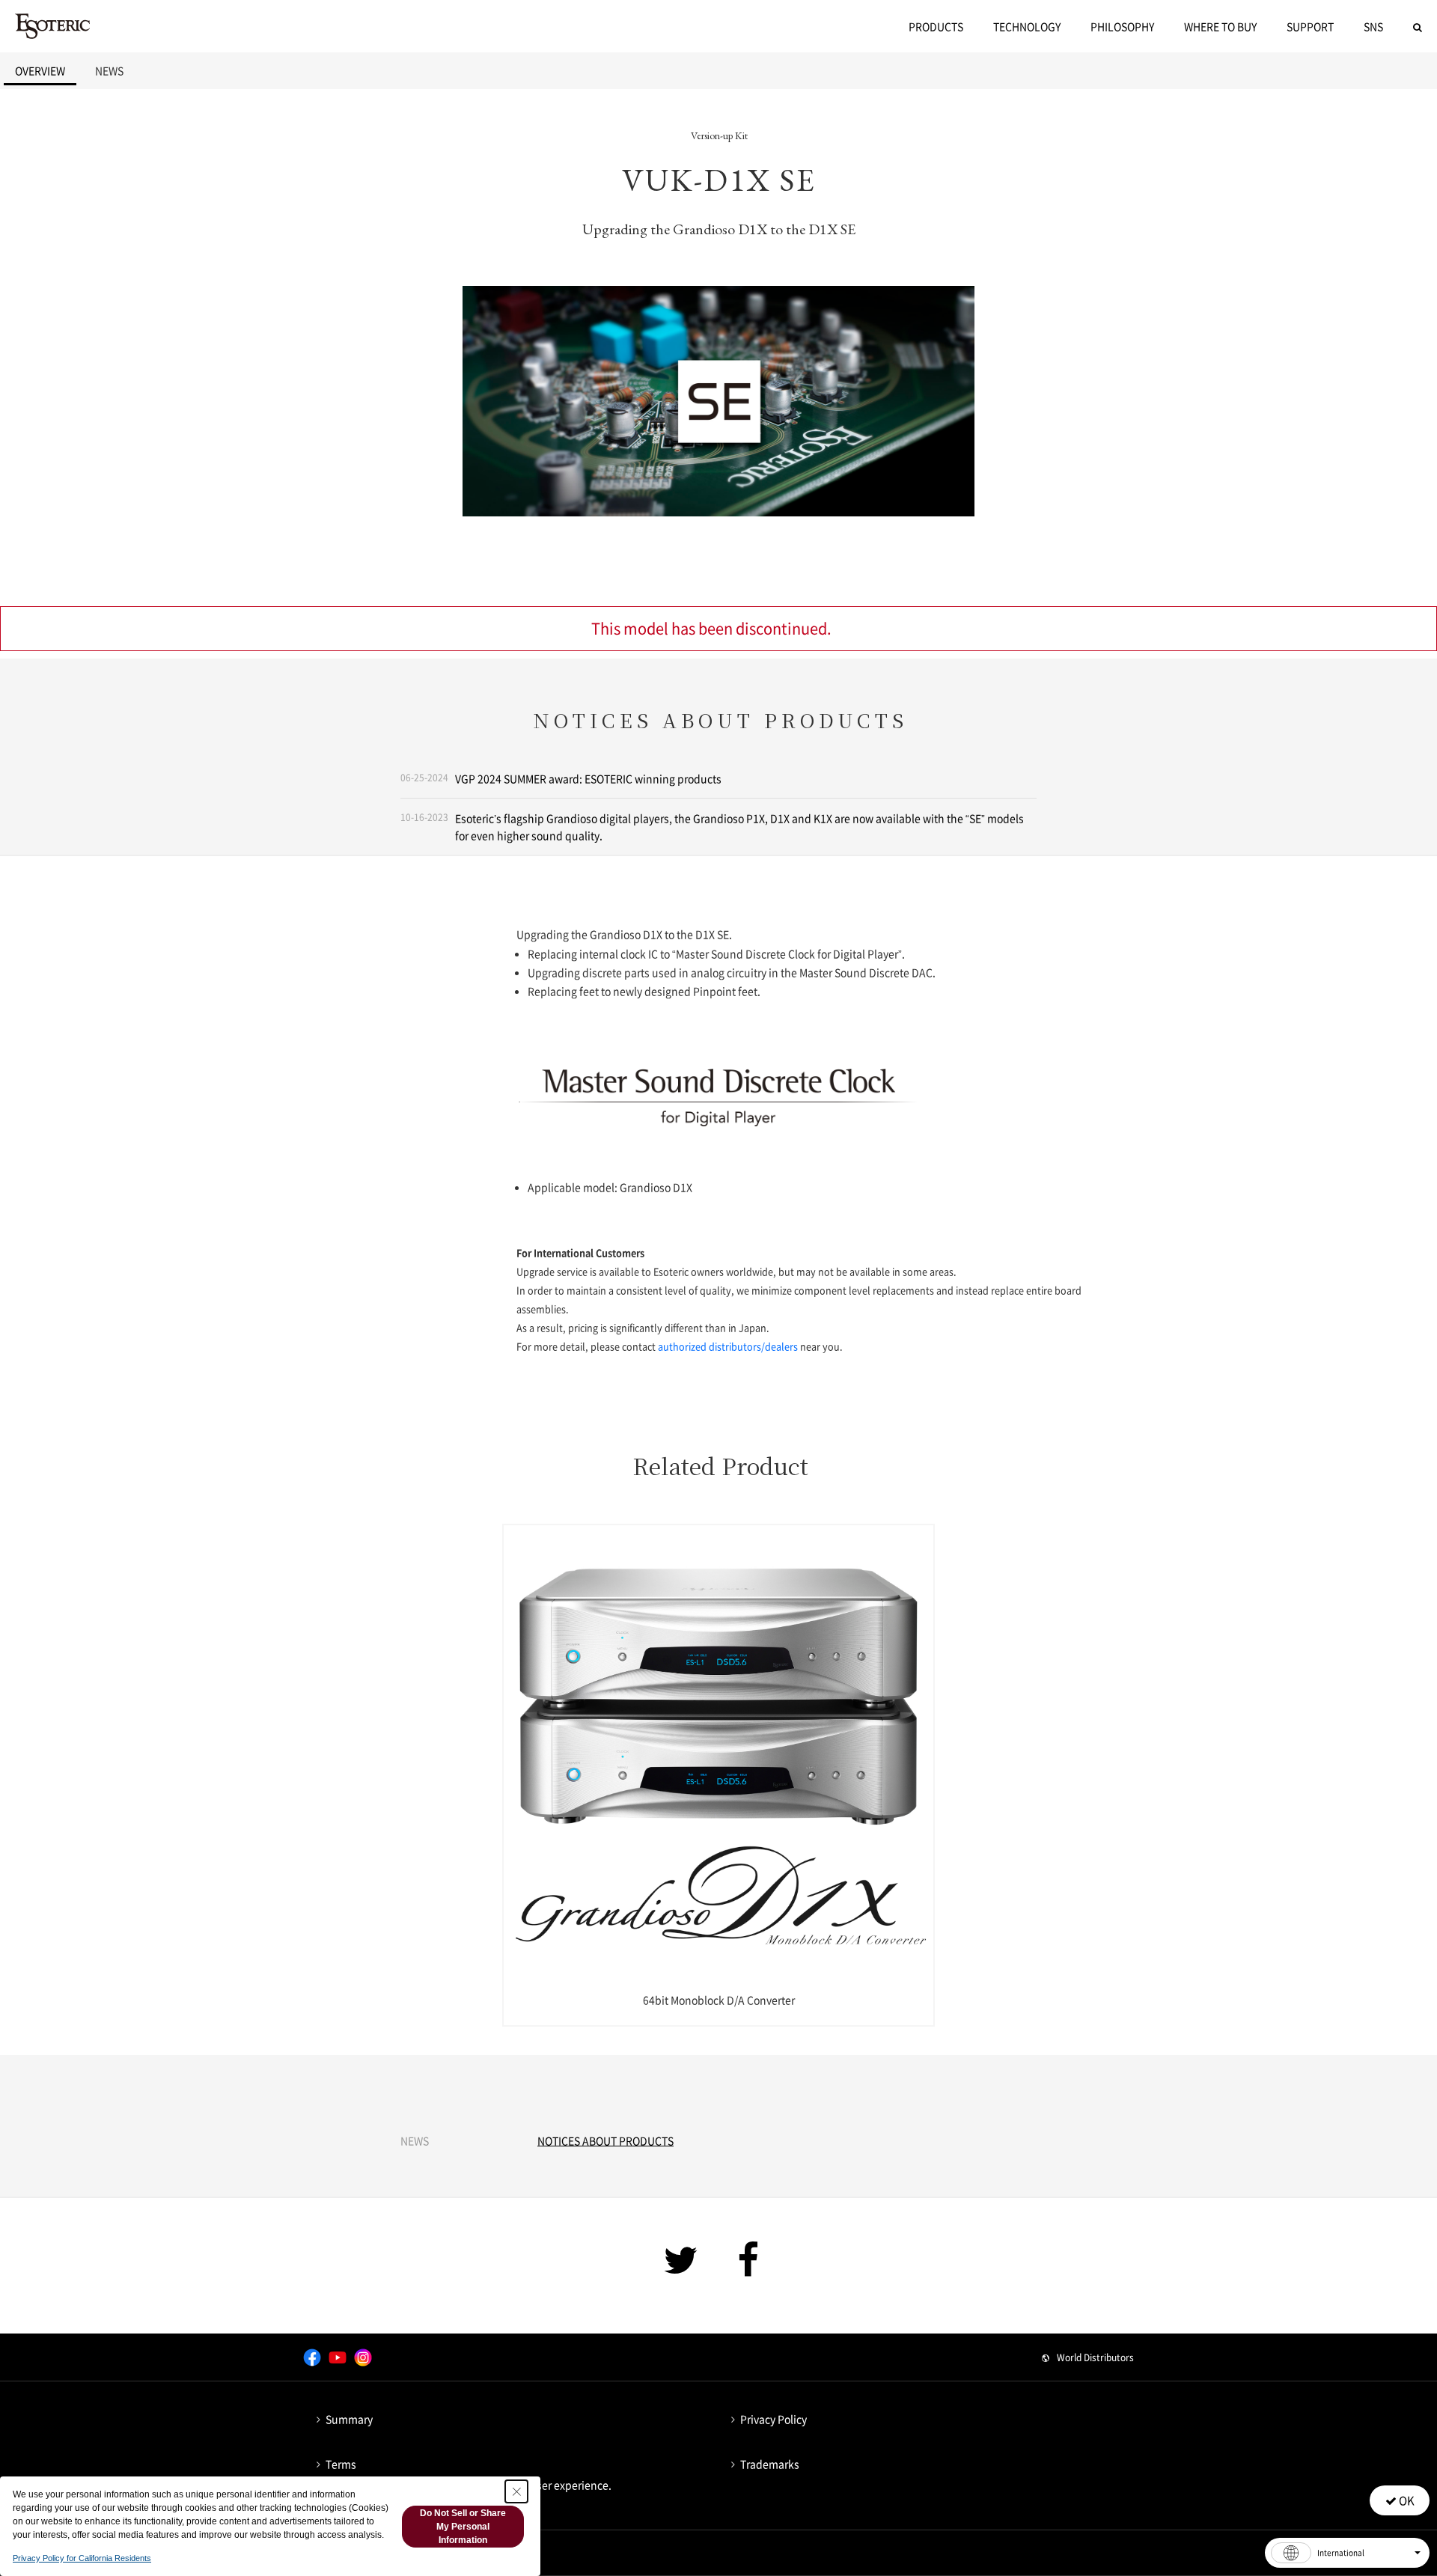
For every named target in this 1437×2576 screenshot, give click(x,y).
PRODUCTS (936, 26)
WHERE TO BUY (1220, 26)
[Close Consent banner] (516, 2491)
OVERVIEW (40, 70)
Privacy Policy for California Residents (82, 2558)
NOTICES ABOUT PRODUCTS (605, 2140)
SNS (1373, 26)
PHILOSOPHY (1122, 26)
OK (1406, 2500)
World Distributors (1095, 2357)
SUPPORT (1310, 26)
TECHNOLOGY (1027, 26)
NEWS (109, 70)
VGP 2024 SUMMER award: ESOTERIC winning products (588, 778)
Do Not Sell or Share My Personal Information (463, 2527)
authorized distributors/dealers (728, 1346)
